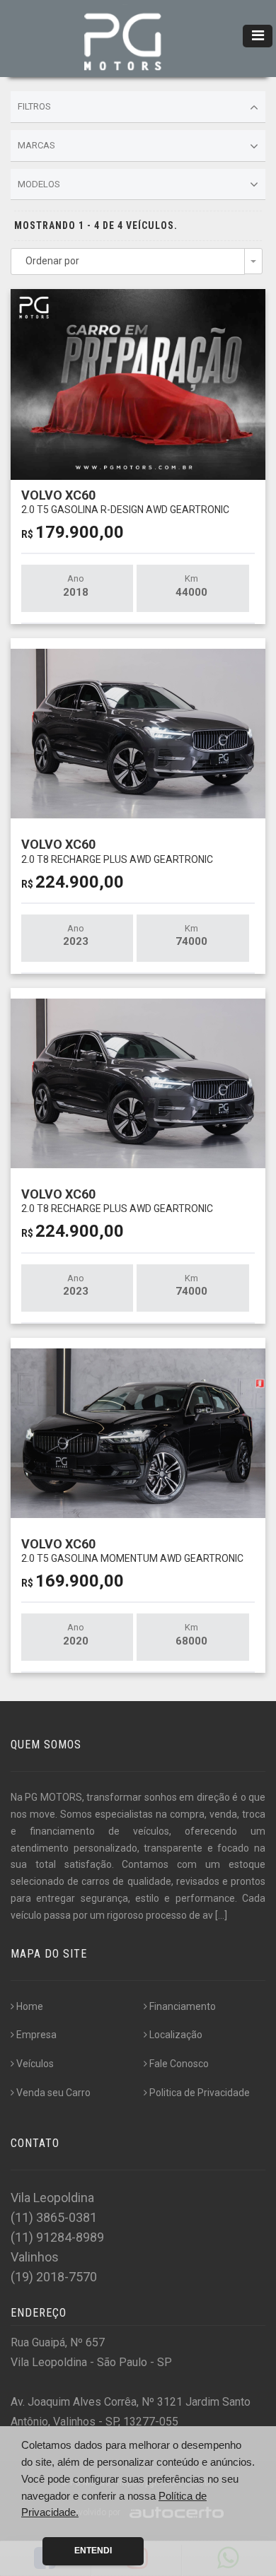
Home (30, 2006)
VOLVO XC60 (125, 501)
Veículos (35, 2064)
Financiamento (183, 2006)
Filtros (34, 106)
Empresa (36, 2035)
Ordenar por (52, 261)
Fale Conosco (179, 2064)
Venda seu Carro (53, 2093)
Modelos (39, 184)
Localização (176, 2035)
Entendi (93, 2551)
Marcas (36, 145)
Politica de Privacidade (200, 2093)
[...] (221, 1915)
